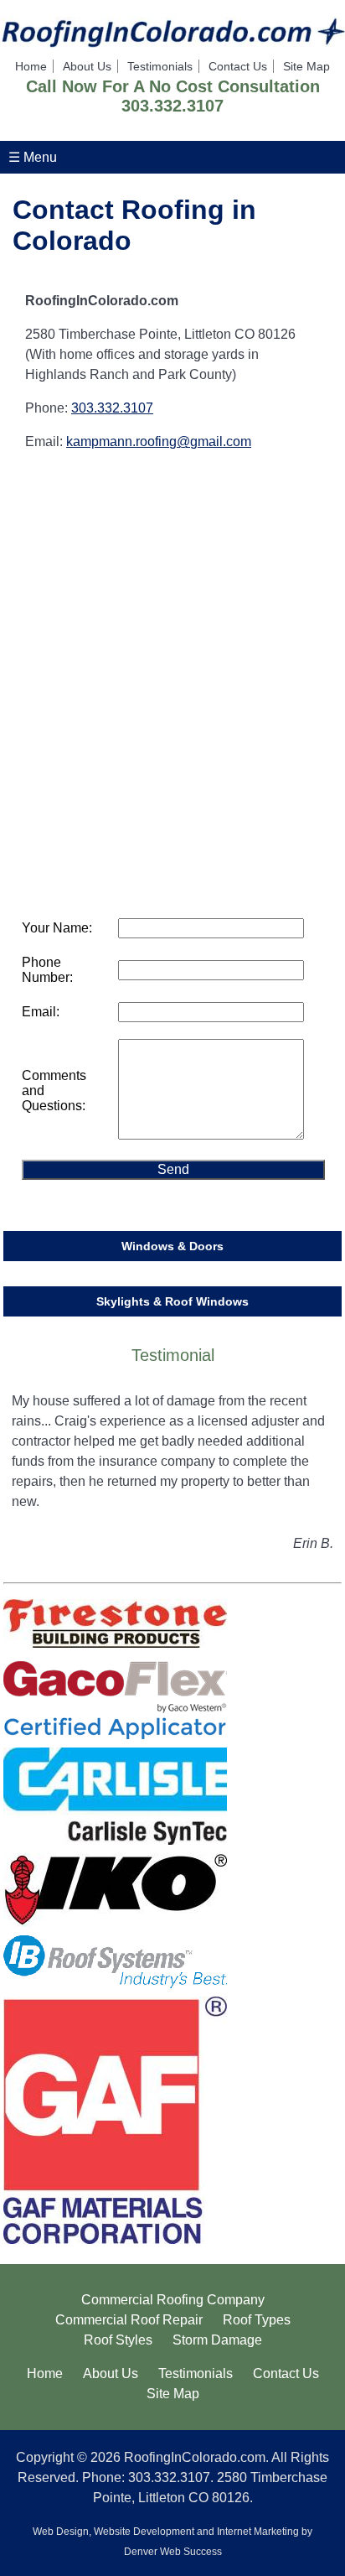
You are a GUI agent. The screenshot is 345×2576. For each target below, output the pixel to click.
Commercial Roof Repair (129, 2320)
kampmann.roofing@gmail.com (159, 441)
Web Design (61, 2532)
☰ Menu (33, 157)
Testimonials (160, 66)
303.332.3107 (172, 106)
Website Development (144, 2532)
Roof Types (257, 2320)
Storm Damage (217, 2340)
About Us (87, 66)
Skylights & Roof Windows (172, 1301)
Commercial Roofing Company (173, 2300)
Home (31, 66)
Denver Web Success (173, 2552)
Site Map (306, 66)
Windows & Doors (172, 1246)
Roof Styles (118, 2340)
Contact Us (238, 66)
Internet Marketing (258, 2532)
